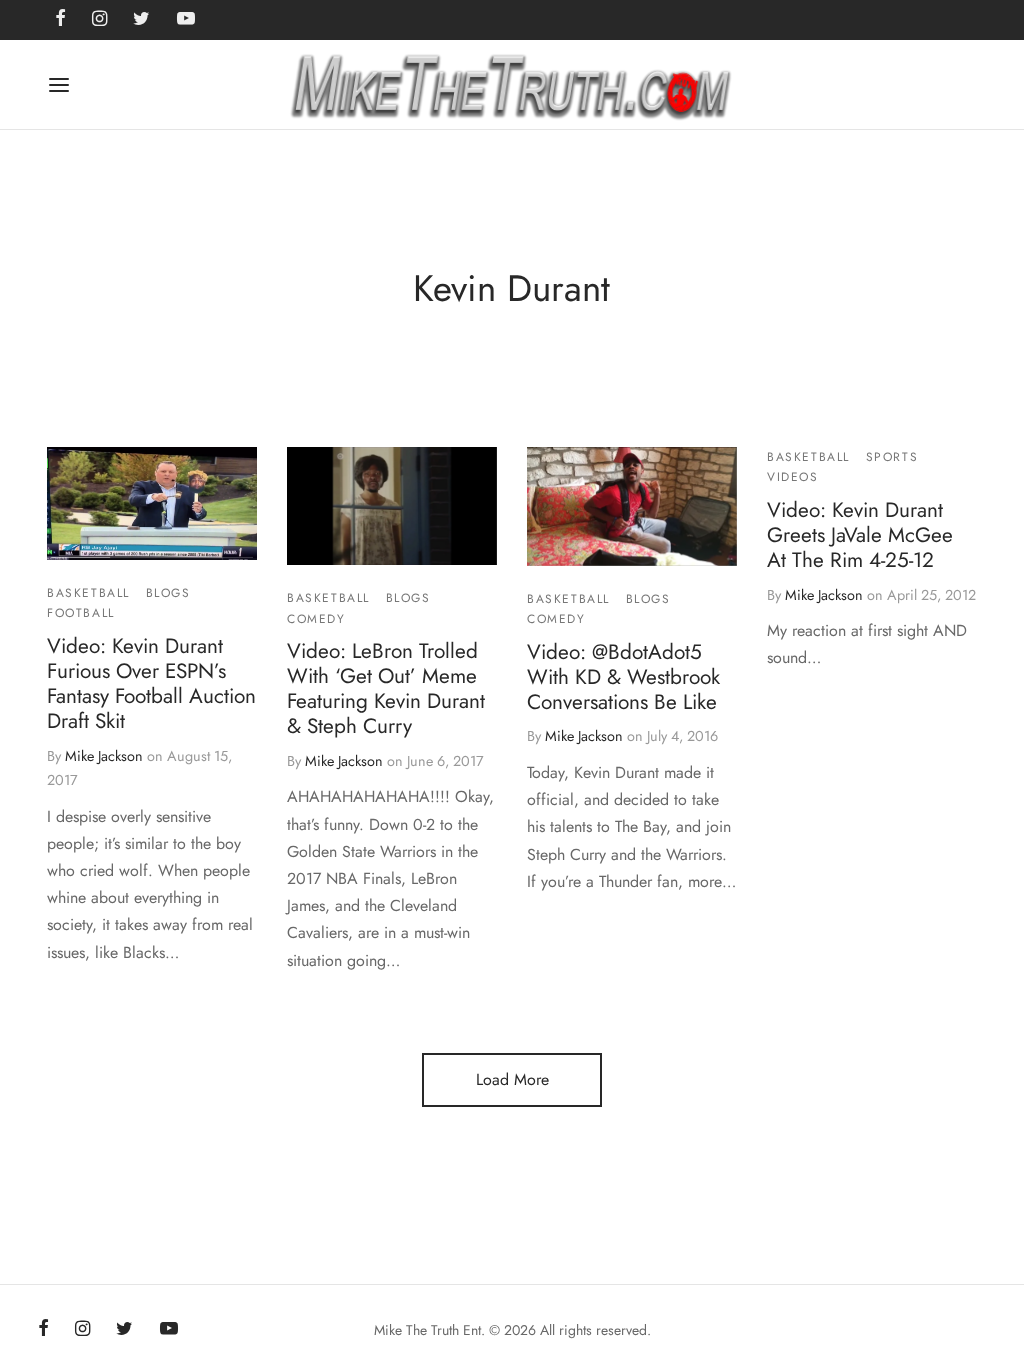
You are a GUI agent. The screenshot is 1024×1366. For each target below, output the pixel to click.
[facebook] (43, 1330)
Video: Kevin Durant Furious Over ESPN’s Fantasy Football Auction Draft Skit (151, 683)
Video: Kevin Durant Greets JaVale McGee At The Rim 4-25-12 (860, 535)
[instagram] (82, 1330)
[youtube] (169, 1330)
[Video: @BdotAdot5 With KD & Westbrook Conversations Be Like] (632, 506)
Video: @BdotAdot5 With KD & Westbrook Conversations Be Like (623, 677)
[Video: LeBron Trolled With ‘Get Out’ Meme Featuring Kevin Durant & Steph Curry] (392, 506)
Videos (793, 478)
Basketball (88, 593)
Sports (892, 457)
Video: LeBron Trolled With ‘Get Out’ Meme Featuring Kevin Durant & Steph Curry (386, 688)
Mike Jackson (104, 756)
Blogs (168, 593)
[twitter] (124, 1330)
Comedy (316, 619)
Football (81, 614)
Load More (512, 1079)
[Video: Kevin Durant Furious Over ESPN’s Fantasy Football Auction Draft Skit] (152, 503)
